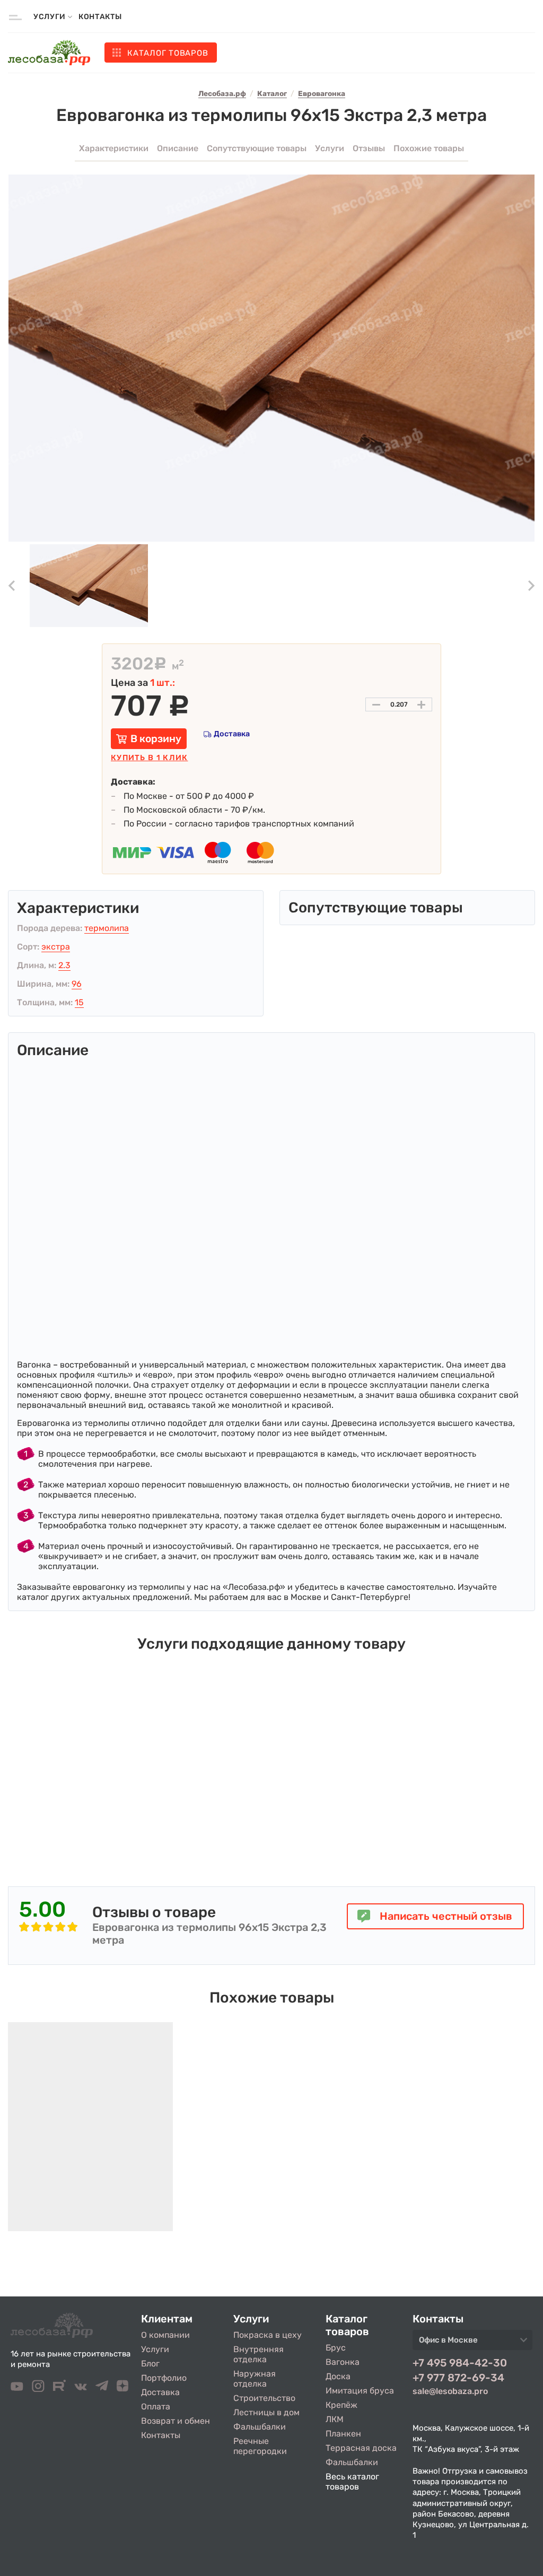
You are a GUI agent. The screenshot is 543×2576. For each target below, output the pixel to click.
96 (77, 984)
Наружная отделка (255, 2379)
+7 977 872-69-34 (458, 2378)
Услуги (155, 2349)
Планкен (343, 2434)
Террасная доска (361, 2448)
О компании (165, 2335)
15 (79, 1002)
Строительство (264, 2398)
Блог (150, 2364)
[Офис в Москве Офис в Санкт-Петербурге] (472, 2343)
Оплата (156, 2407)
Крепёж (341, 2405)
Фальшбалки (260, 2427)
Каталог (168, 53)
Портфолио (164, 2378)
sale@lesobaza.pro (450, 2391)
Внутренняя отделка (259, 2354)
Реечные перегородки (260, 2446)
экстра (56, 947)
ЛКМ (335, 2419)
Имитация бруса (360, 2391)
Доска (338, 2376)
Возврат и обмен (176, 2421)
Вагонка (343, 2362)
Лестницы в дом (266, 2412)
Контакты (100, 17)
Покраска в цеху (268, 2335)
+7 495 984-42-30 (460, 2363)
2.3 (64, 965)
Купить (149, 758)
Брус (336, 2348)
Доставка (232, 734)
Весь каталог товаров (352, 2482)
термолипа (107, 928)
